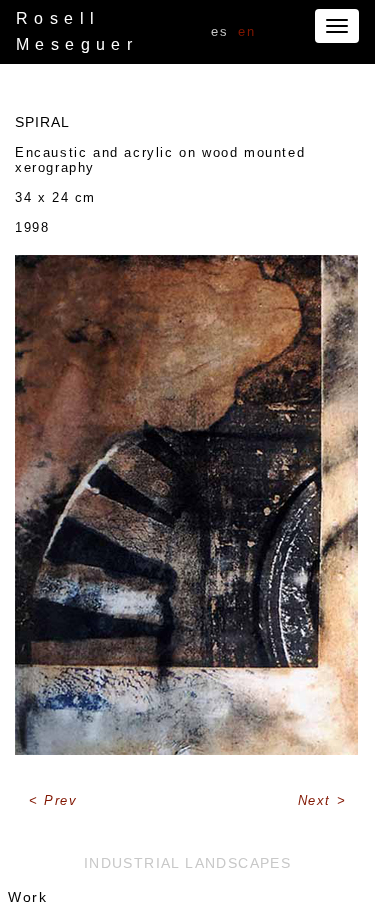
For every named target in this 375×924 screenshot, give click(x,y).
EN (246, 31)
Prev (60, 800)
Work (27, 897)
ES (219, 31)
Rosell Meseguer (77, 31)
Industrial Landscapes (187, 863)
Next (317, 800)
